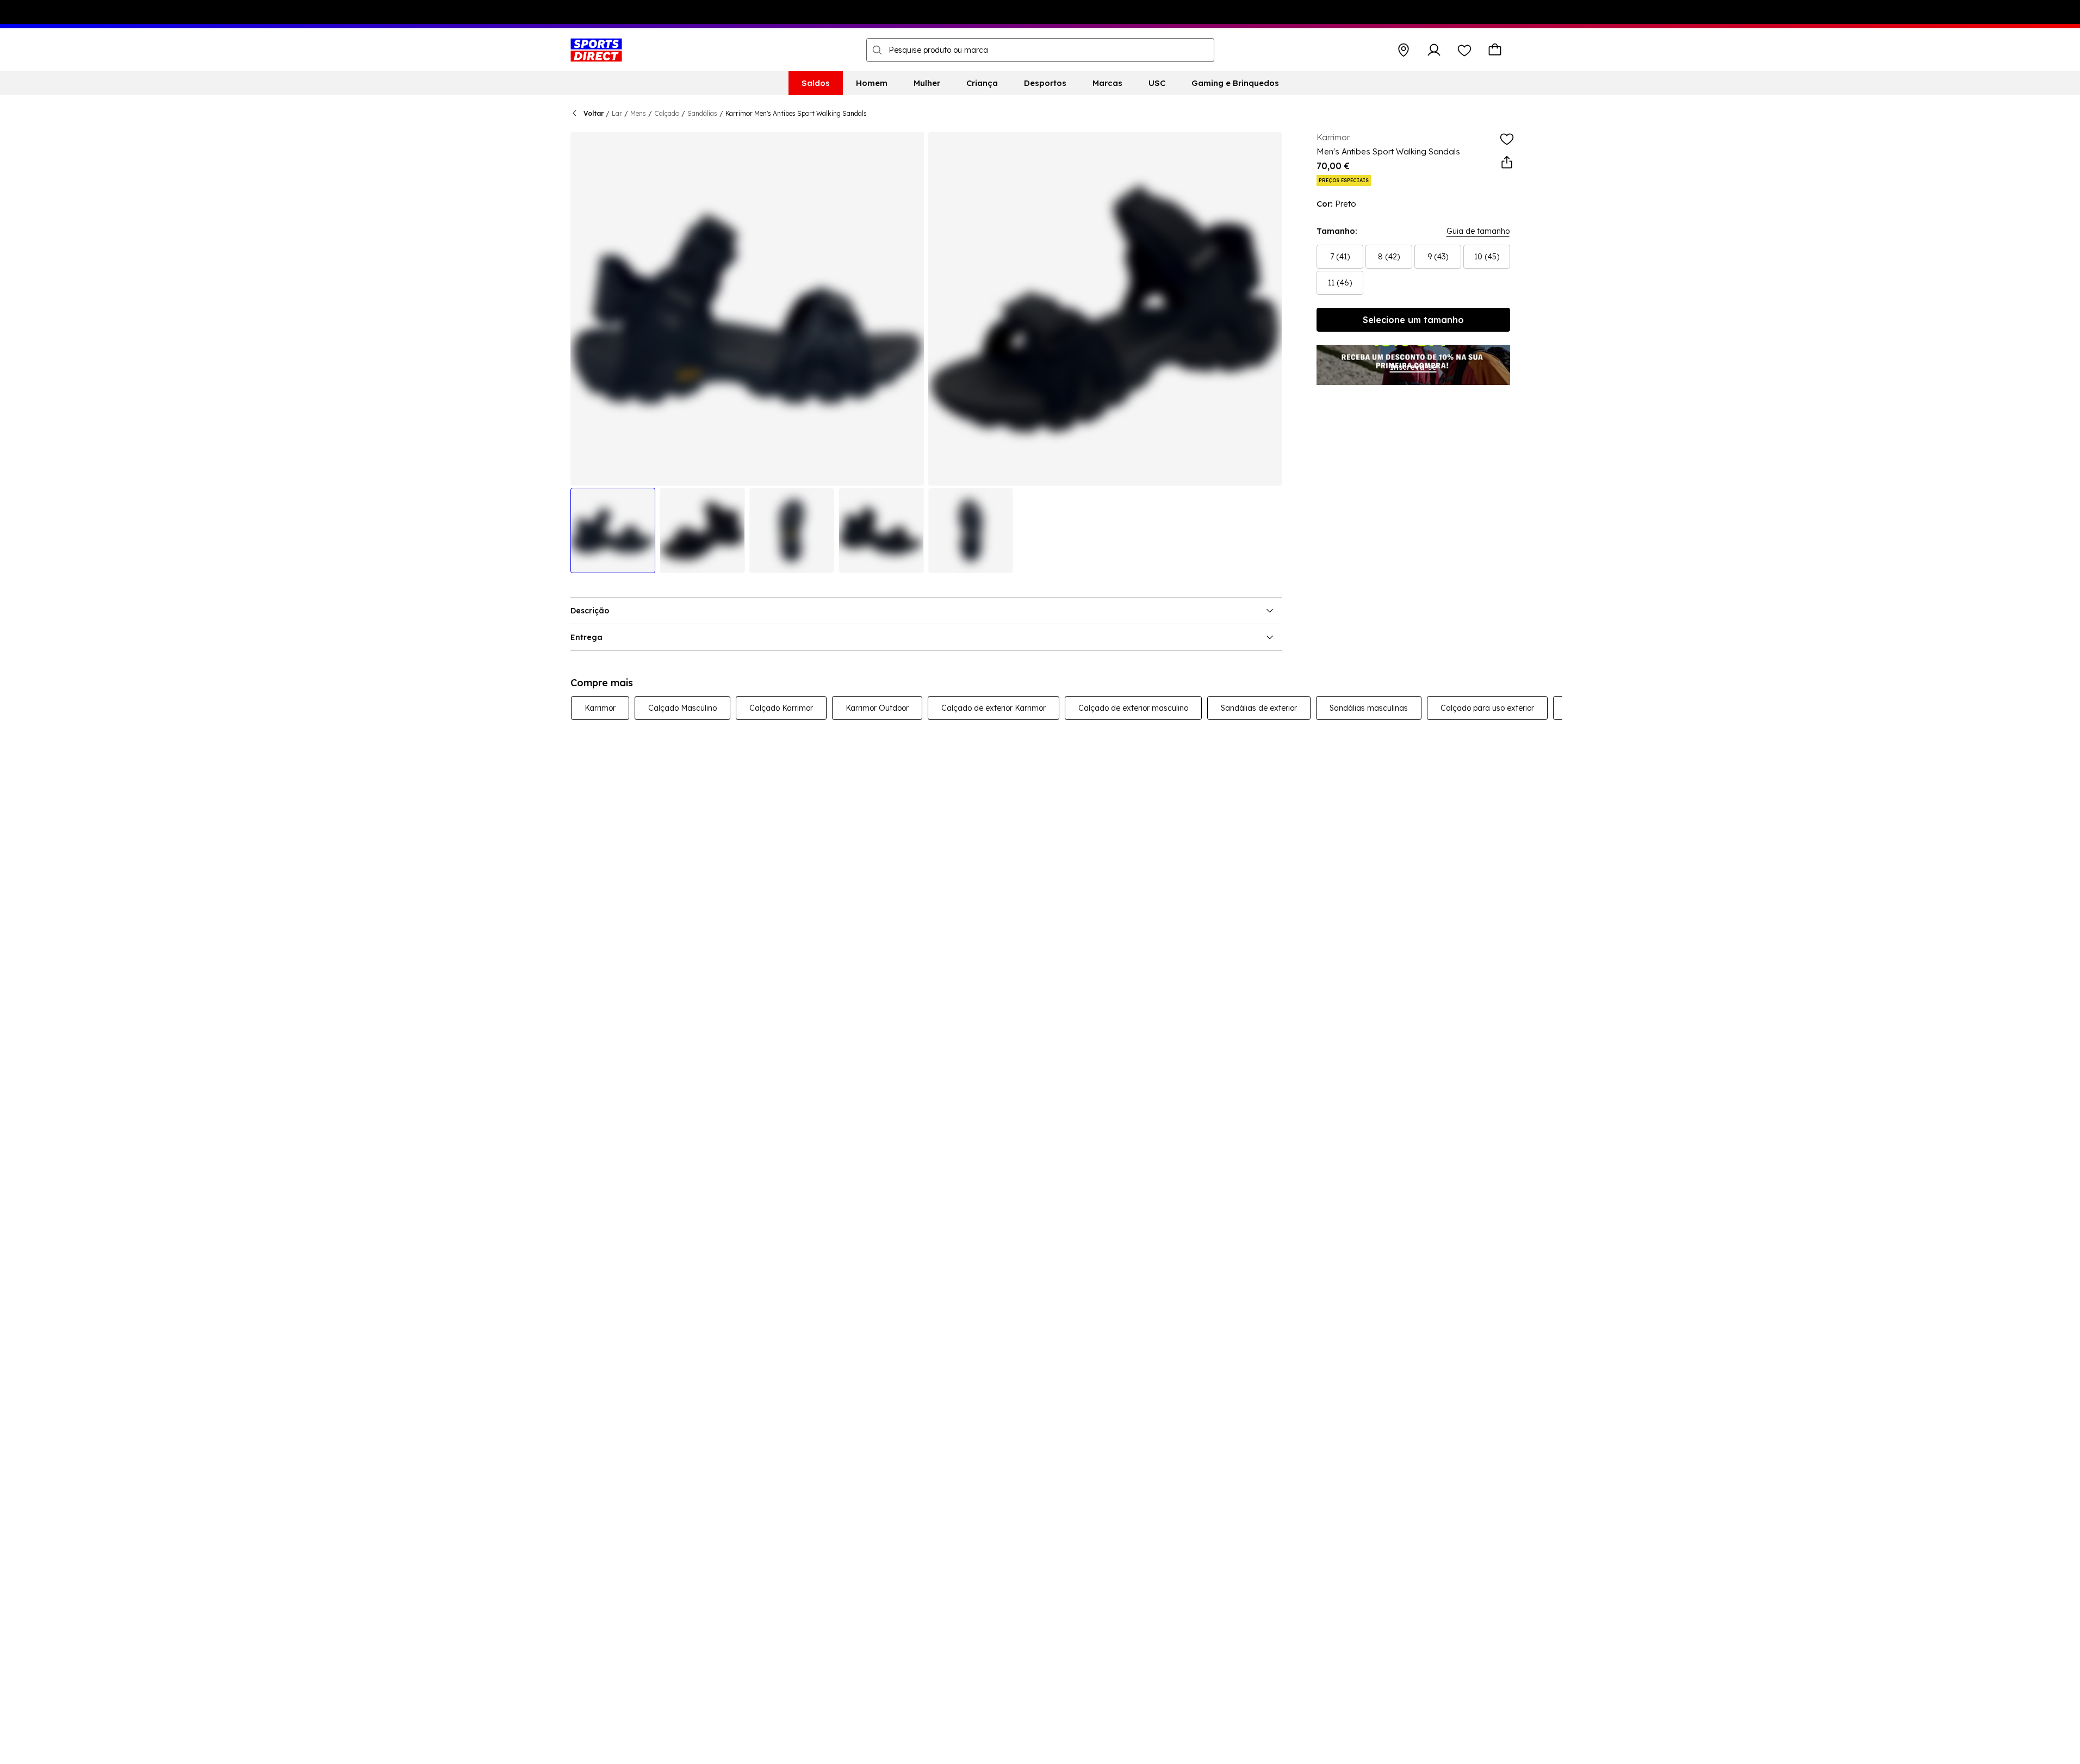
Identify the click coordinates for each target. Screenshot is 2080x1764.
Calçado (667, 113)
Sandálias (702, 113)
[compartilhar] (1507, 163)
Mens (638, 113)
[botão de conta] (1434, 50)
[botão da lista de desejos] (1464, 50)
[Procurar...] (877, 50)
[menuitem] (816, 83)
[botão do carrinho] (1495, 50)
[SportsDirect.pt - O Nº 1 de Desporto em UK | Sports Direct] (596, 50)
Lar (617, 113)
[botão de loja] (1404, 50)
